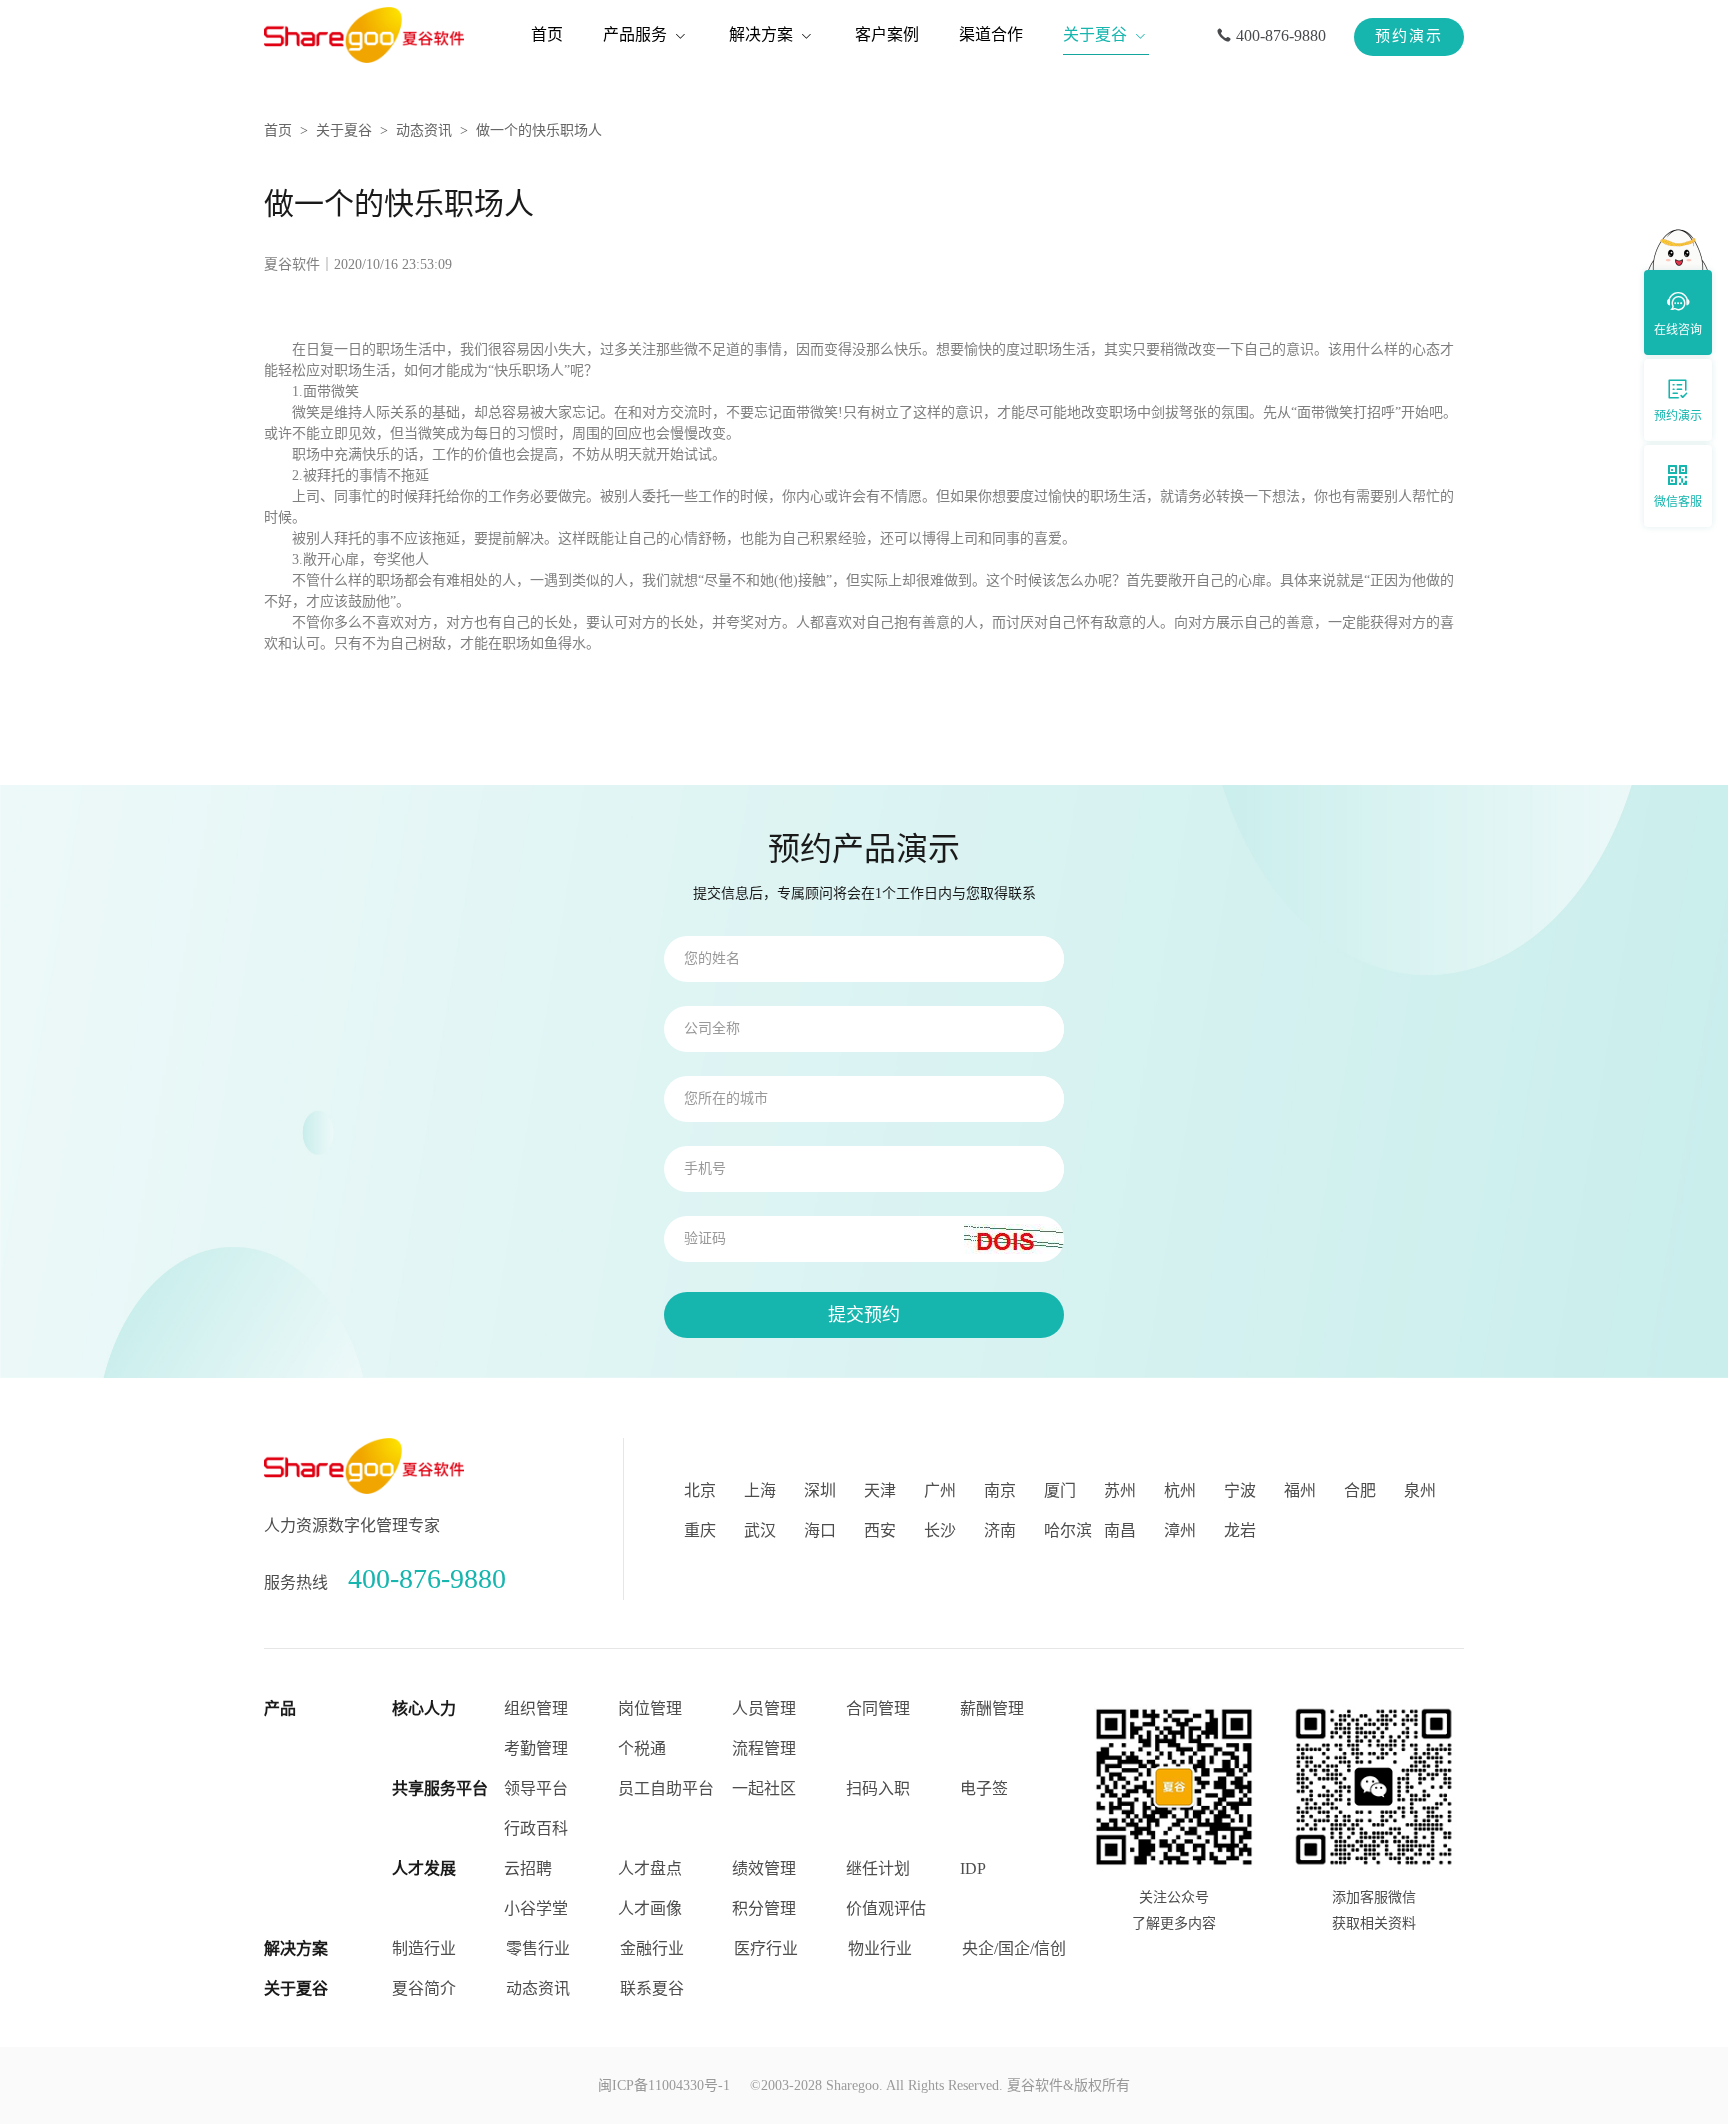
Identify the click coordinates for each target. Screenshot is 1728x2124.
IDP (973, 1868)
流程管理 (764, 1748)
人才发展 (424, 1868)
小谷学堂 (536, 1908)
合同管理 (878, 1708)
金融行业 (652, 1948)
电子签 (984, 1788)
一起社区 (764, 1788)
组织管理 (536, 1708)
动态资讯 (424, 130)
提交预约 (864, 1315)
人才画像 (650, 1908)
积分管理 (764, 1908)
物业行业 (880, 1948)
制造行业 (424, 1948)
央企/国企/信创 (1014, 1948)
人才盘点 (650, 1868)
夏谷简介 (424, 1988)
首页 (278, 130)
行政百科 (536, 1828)
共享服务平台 (440, 1788)
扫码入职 (878, 1788)
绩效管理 (764, 1868)
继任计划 (878, 1868)
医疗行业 (766, 1948)
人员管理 (764, 1708)
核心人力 (424, 1708)
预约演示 (1409, 36)
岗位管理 (650, 1708)
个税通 (642, 1748)
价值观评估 (886, 1908)
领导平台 (536, 1788)
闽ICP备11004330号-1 (664, 2085)
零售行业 (538, 1948)
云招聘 (528, 1868)
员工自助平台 (666, 1788)
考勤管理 (536, 1748)
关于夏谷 (344, 130)
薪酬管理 (992, 1708)
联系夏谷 (652, 1988)
